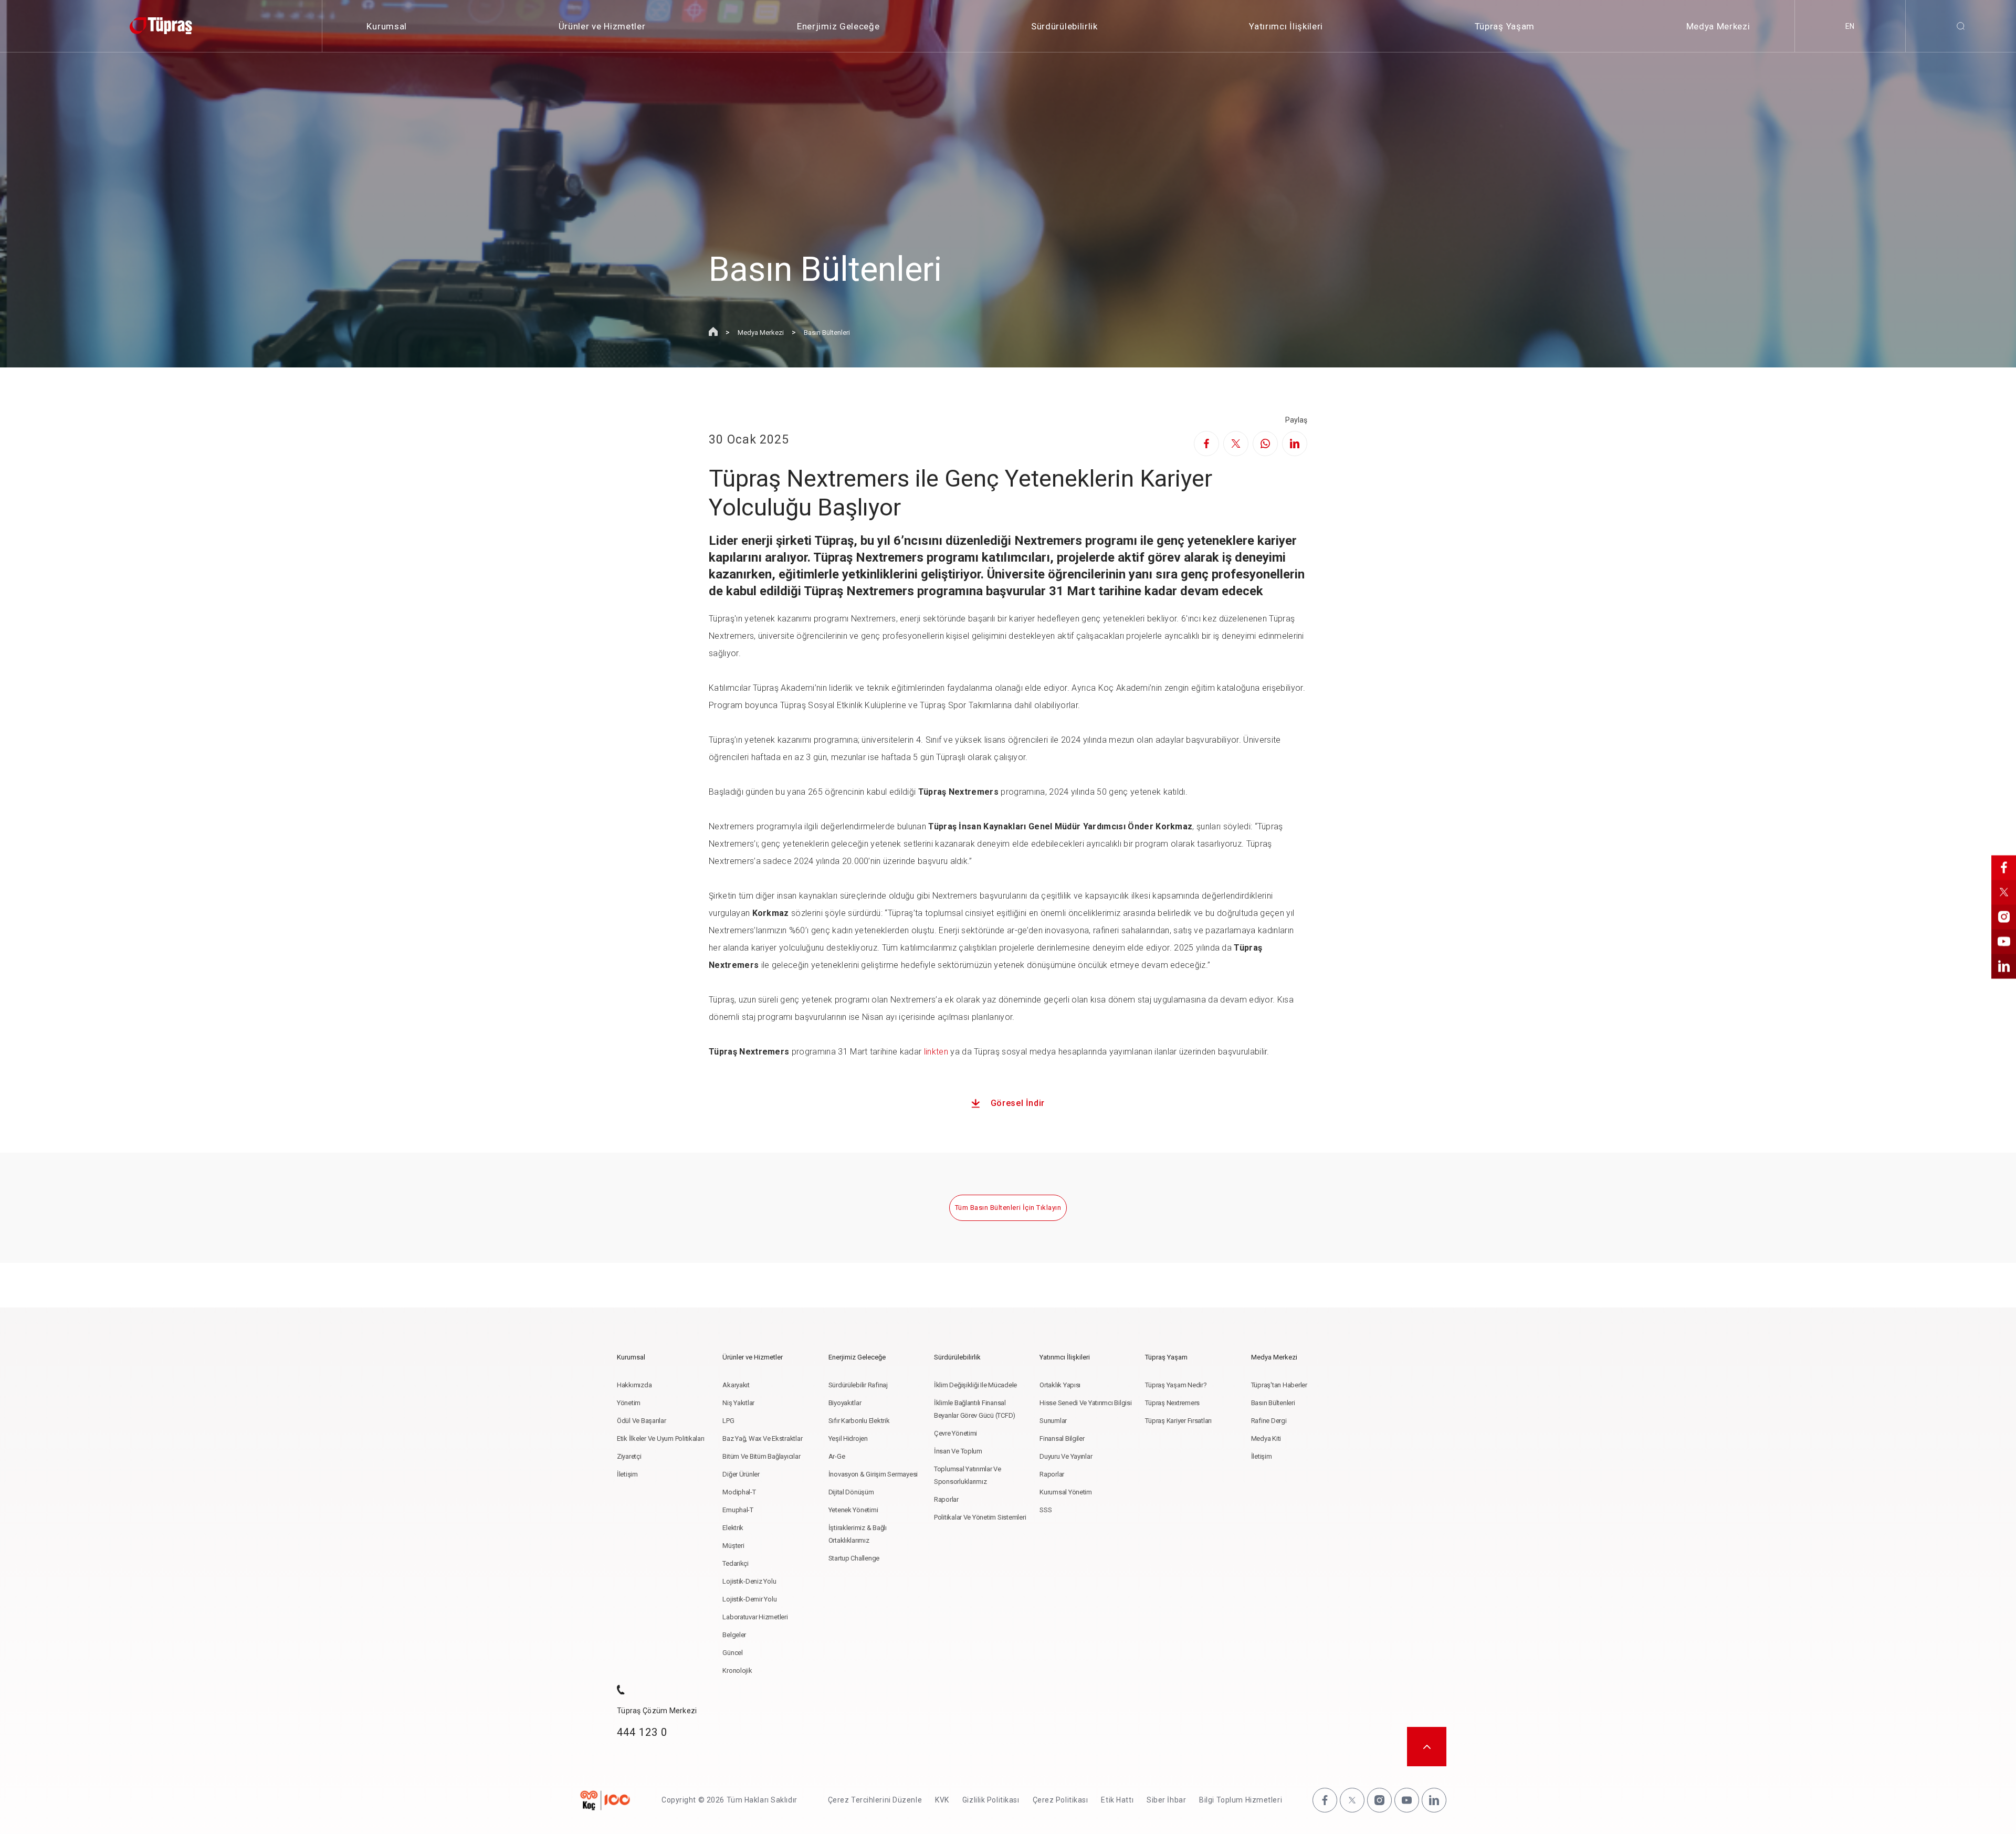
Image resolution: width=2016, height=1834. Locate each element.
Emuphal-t (738, 1510)
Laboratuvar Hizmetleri (755, 1617)
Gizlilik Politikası (991, 1800)
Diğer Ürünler (741, 1474)
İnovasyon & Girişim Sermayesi (873, 1474)
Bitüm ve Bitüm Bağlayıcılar (761, 1456)
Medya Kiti (1266, 1438)
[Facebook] (1206, 444)
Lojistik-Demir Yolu (749, 1599)
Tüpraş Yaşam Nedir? (1176, 1385)
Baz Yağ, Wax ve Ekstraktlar (762, 1438)
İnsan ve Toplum (958, 1451)
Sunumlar (1053, 1421)
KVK (942, 1800)
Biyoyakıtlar (845, 1403)
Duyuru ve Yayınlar (1066, 1456)
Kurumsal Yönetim (1066, 1492)
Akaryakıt (736, 1385)
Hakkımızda (634, 1385)
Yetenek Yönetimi (853, 1510)
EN (1850, 26)
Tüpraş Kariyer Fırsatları (1178, 1421)
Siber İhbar (1166, 1800)
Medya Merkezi (1718, 26)
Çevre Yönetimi (955, 1433)
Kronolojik (737, 1670)
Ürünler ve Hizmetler (602, 26)
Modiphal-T (739, 1492)
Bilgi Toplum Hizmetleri (1241, 1800)
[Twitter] (1236, 444)
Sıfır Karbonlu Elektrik (859, 1421)
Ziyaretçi (629, 1456)
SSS (1046, 1510)
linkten (936, 1052)
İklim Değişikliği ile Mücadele (975, 1385)
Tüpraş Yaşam (1505, 26)
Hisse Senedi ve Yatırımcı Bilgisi (1085, 1403)
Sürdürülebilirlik (1064, 26)
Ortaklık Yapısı (1060, 1385)
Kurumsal (386, 26)
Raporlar (946, 1499)
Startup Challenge (854, 1558)
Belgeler (734, 1635)
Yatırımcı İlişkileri (1286, 26)
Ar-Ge (837, 1456)
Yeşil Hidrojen (848, 1438)
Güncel (732, 1653)
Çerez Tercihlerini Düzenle (875, 1800)
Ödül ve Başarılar (642, 1421)
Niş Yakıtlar (738, 1403)
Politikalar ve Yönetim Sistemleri (980, 1517)
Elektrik (733, 1528)
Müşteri (733, 1546)
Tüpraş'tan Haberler (1279, 1385)
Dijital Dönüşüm (851, 1492)
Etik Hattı (1117, 1800)
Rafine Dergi (1269, 1421)
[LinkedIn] (1295, 444)
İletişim (627, 1474)
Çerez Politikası (1060, 1800)
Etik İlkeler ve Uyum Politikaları (660, 1438)
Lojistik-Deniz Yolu (749, 1581)
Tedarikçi (736, 1563)
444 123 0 (642, 1732)
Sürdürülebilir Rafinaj (858, 1385)
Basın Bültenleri (827, 333)
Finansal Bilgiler (1062, 1438)
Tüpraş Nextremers (1172, 1403)
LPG (728, 1421)
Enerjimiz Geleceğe (838, 26)
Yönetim (629, 1403)
